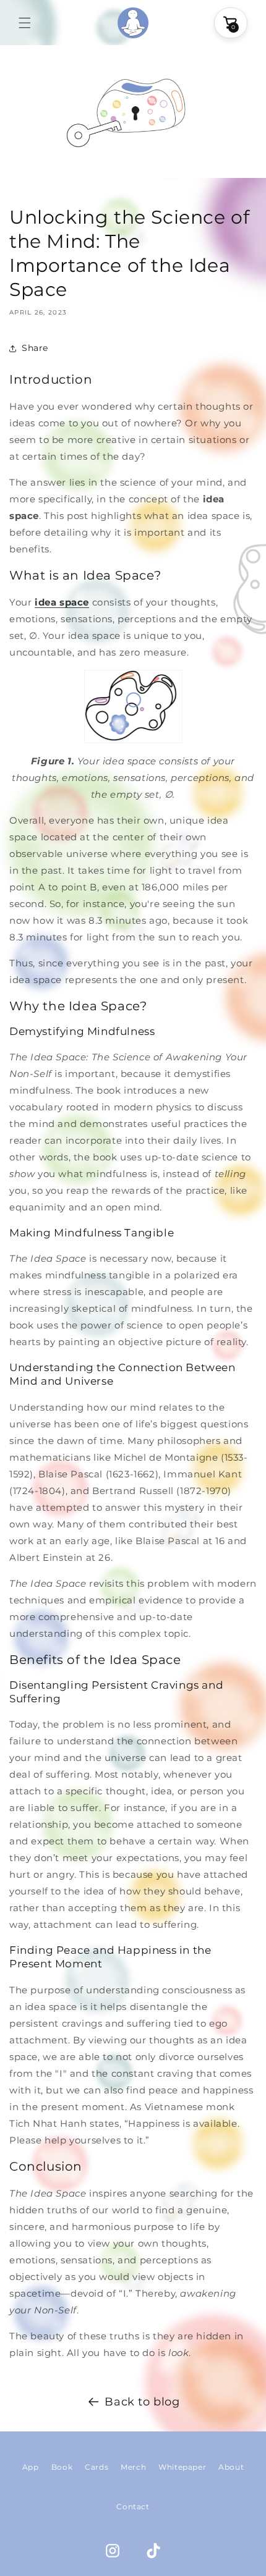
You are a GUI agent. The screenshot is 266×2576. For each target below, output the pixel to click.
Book (62, 2467)
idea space (62, 602)
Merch (133, 2467)
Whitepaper (182, 2467)
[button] (25, 23)
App (31, 2467)
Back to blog (142, 2402)
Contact (133, 2506)
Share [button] (35, 348)
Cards (97, 2467)
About (231, 2467)
